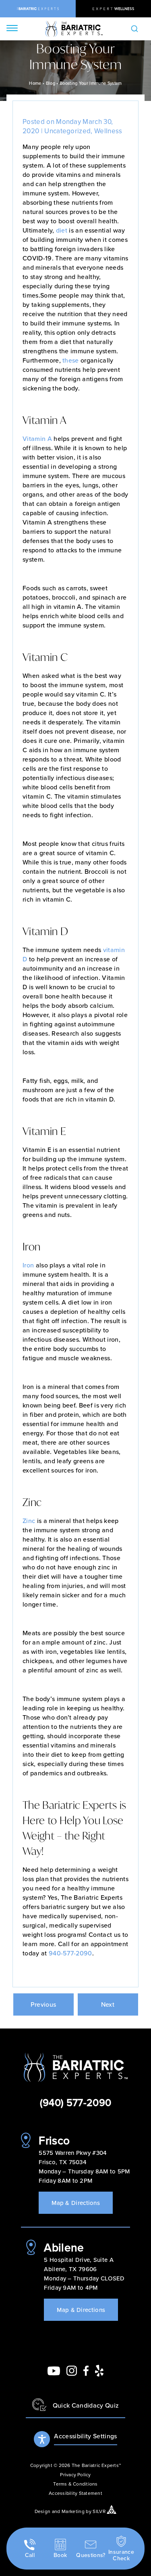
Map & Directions (76, 2203)
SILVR (99, 2511)
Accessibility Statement (75, 2493)
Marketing (73, 2511)
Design (43, 2511)
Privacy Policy (75, 2474)
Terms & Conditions (75, 2484)
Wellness (108, 131)
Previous (43, 2004)
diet (62, 230)
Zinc (29, 1521)
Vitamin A (37, 438)
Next (108, 2004)
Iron (28, 1265)
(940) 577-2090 (75, 2102)
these (71, 360)
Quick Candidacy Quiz (86, 2405)
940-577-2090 (70, 1953)
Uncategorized (67, 131)
